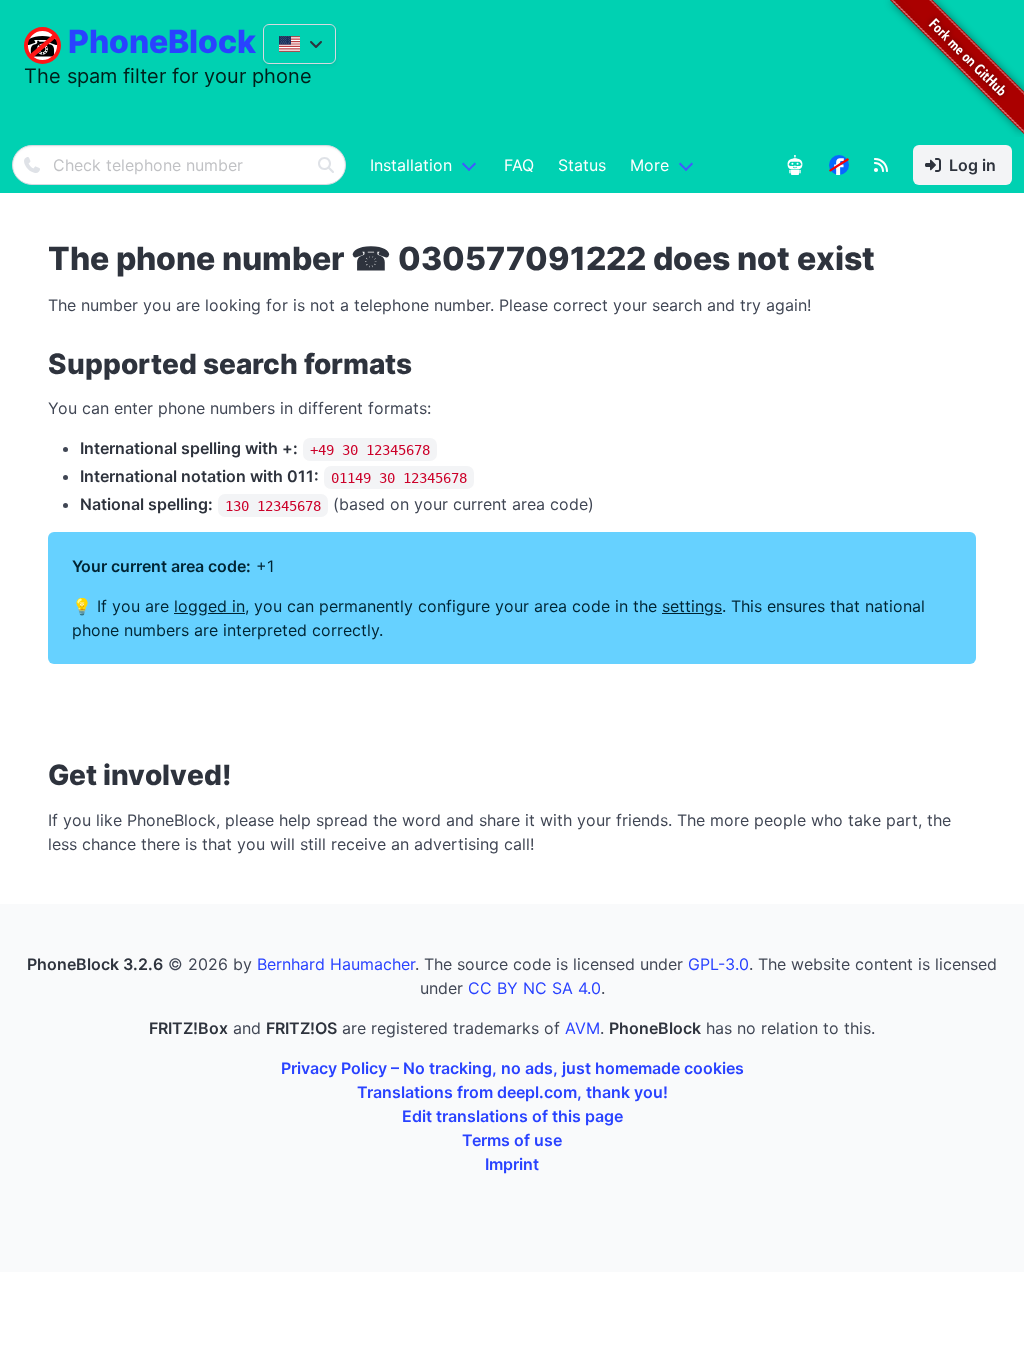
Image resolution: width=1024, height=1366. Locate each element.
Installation (411, 165)
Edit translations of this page (512, 1116)
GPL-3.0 (718, 964)
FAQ (519, 165)
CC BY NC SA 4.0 (534, 988)
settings (692, 606)
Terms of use (512, 1140)
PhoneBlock (162, 41)
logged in (209, 606)
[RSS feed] (881, 165)
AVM (582, 1028)
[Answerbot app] (795, 165)
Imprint (512, 1164)
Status (582, 165)
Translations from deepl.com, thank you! (512, 1092)
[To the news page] (839, 165)
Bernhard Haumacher (336, 964)
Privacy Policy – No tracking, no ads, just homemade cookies (512, 1068)
